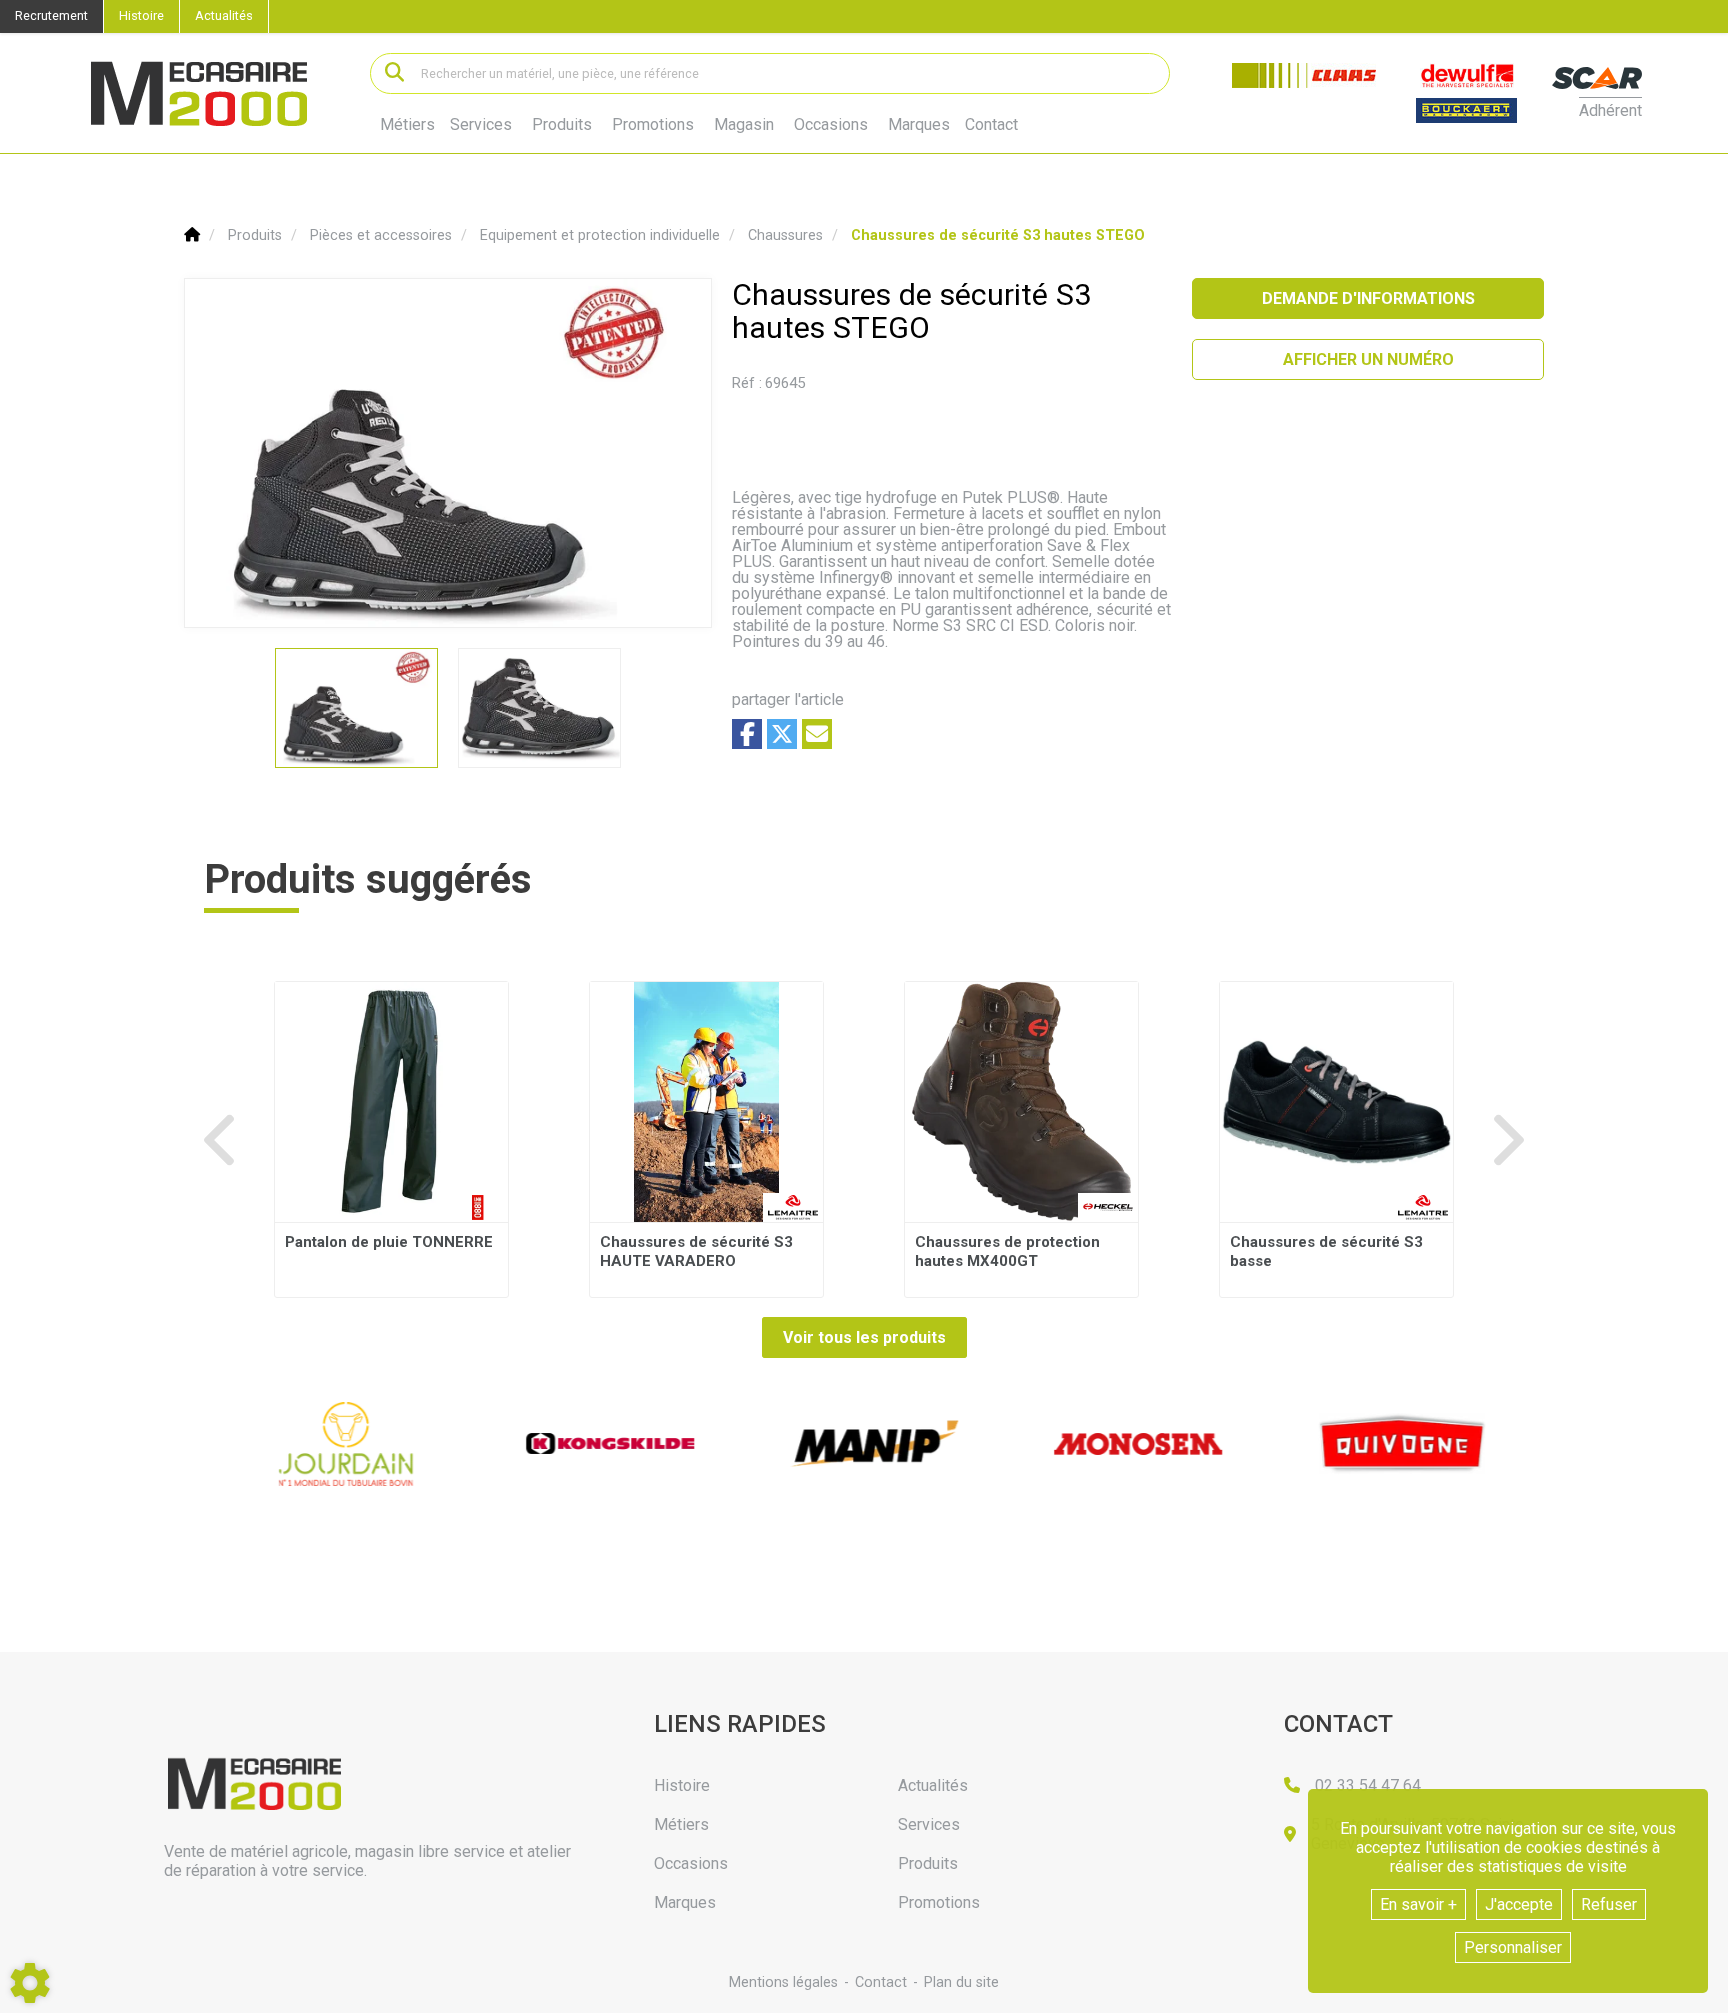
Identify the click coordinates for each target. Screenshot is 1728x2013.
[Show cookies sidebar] (30, 1983)
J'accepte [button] (1519, 1904)
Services (481, 124)
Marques (919, 125)
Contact (991, 125)
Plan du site (961, 1982)
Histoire (141, 15)
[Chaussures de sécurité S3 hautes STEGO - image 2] (539, 708)
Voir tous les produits (864, 1337)
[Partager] (817, 734)
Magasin (744, 125)
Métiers (407, 124)
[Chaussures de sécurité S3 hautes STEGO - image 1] (356, 708)
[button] (998, 235)
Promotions (653, 125)
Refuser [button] (1609, 1904)
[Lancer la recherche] (394, 73)
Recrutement (51, 15)
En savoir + (1418, 1904)
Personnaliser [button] (1513, 1947)
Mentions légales (783, 1982)
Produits (562, 124)
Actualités (224, 15)
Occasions (831, 125)
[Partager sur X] (782, 734)
